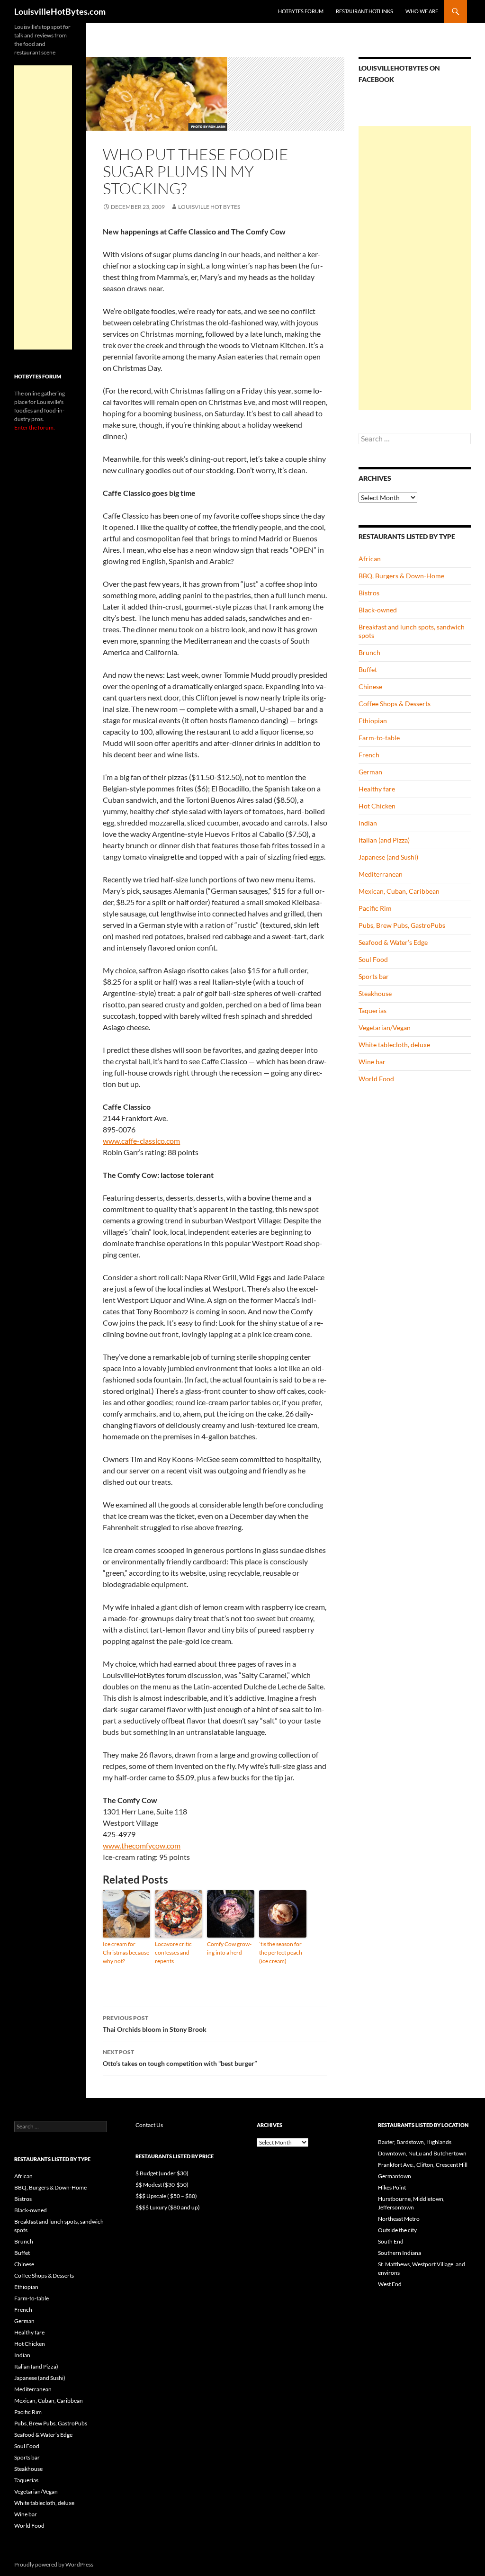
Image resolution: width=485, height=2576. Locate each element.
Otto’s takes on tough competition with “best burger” (180, 2058)
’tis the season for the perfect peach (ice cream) (281, 1952)
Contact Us (149, 2125)
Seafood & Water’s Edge (393, 942)
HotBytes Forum (301, 11)
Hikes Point (392, 2187)
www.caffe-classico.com (141, 1141)
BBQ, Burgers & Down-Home (401, 576)
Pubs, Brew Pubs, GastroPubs (402, 925)
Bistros (369, 593)
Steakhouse (375, 993)
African (370, 559)
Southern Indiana (400, 2253)
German (370, 772)
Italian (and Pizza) (384, 840)
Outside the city (397, 2230)
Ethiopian (373, 721)
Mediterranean (381, 874)
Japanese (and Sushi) (388, 857)
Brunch (369, 652)
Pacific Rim (375, 908)
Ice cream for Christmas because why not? (126, 1952)
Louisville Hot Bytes (209, 207)
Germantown (395, 2176)
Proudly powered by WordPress (54, 2564)
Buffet (368, 669)
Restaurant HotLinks (364, 11)
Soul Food (373, 959)
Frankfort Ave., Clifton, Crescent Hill (423, 2165)
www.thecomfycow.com (142, 1845)
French (369, 755)
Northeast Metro (399, 2219)
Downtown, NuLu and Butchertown (422, 2153)
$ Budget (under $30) (162, 2173)
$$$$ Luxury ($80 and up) (168, 2207)
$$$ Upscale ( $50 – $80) (166, 2196)
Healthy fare (377, 789)
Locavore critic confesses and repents (173, 1952)
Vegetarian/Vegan (385, 1028)
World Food (376, 1079)
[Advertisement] (415, 268)
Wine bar (372, 1062)
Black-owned (378, 610)
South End (391, 2241)
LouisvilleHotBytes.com (60, 11)
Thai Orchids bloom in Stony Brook (155, 2024)
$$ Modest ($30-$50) (162, 2185)
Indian (368, 823)
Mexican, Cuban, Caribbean (399, 891)
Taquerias (373, 1010)
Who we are (422, 11)
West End (390, 2284)
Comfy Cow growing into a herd (229, 1948)
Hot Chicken (377, 806)
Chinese (370, 687)
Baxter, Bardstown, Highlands (415, 2142)
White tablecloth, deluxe (394, 1045)
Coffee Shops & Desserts (395, 704)
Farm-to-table (379, 738)
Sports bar (374, 976)
